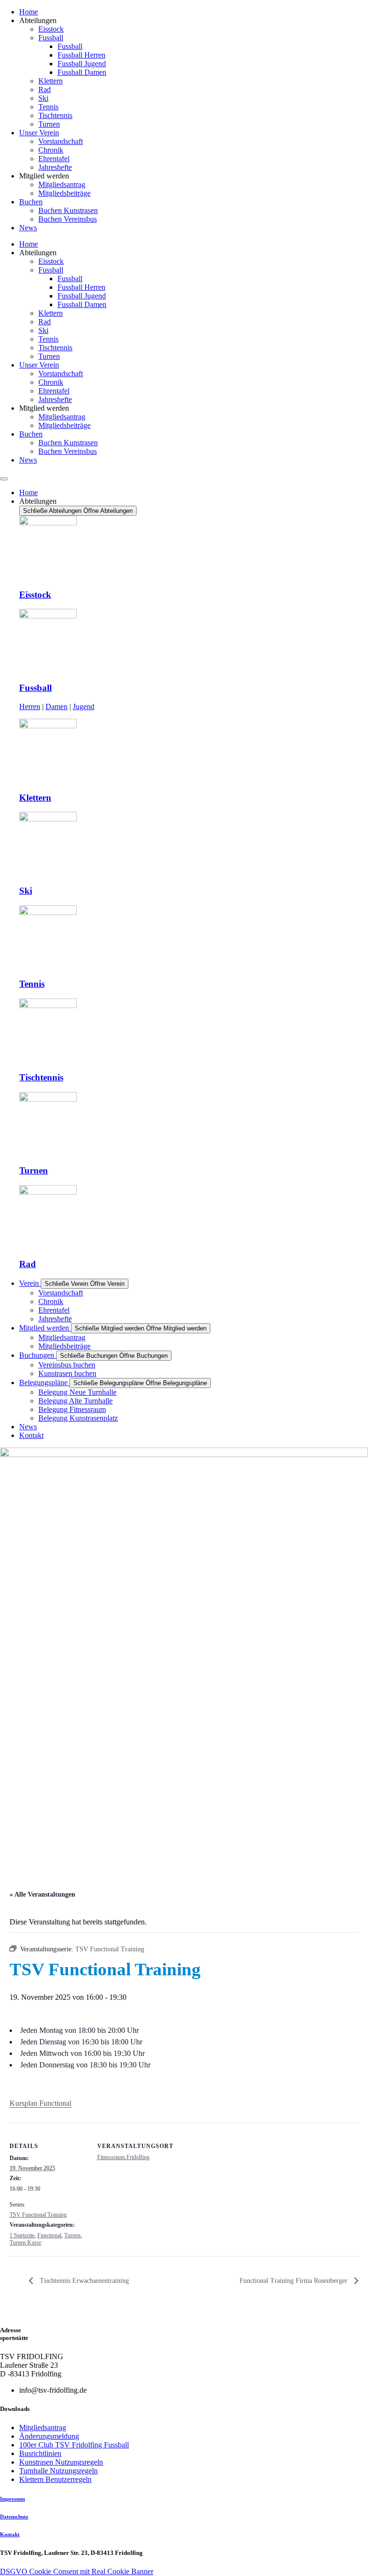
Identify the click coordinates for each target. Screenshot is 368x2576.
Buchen (31, 202)
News (28, 228)
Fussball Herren (81, 55)
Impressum (12, 2499)
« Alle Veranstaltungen (42, 1894)
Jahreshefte (55, 167)
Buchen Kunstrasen (68, 210)
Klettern (51, 81)
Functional (49, 2235)
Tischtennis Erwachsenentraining (83, 2281)
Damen (57, 706)
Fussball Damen (82, 72)
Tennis (48, 107)
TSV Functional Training (38, 2215)
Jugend (84, 706)
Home (29, 12)
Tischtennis (55, 115)
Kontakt (10, 2534)
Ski (43, 98)
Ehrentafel (54, 159)
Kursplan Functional (40, 2103)
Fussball (51, 38)
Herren (30, 706)
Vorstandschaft (61, 141)
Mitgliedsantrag (62, 184)
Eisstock (51, 29)
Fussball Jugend (82, 64)
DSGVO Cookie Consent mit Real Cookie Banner (77, 2571)
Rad (45, 89)
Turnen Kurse (25, 2243)
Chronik (51, 150)
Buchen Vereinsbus (68, 219)
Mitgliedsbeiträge (64, 193)
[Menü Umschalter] (4, 479)
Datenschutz (14, 2517)
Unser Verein (39, 133)
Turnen (49, 124)
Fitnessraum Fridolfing (123, 2157)
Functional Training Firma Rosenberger (294, 2281)
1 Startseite (22, 2235)
